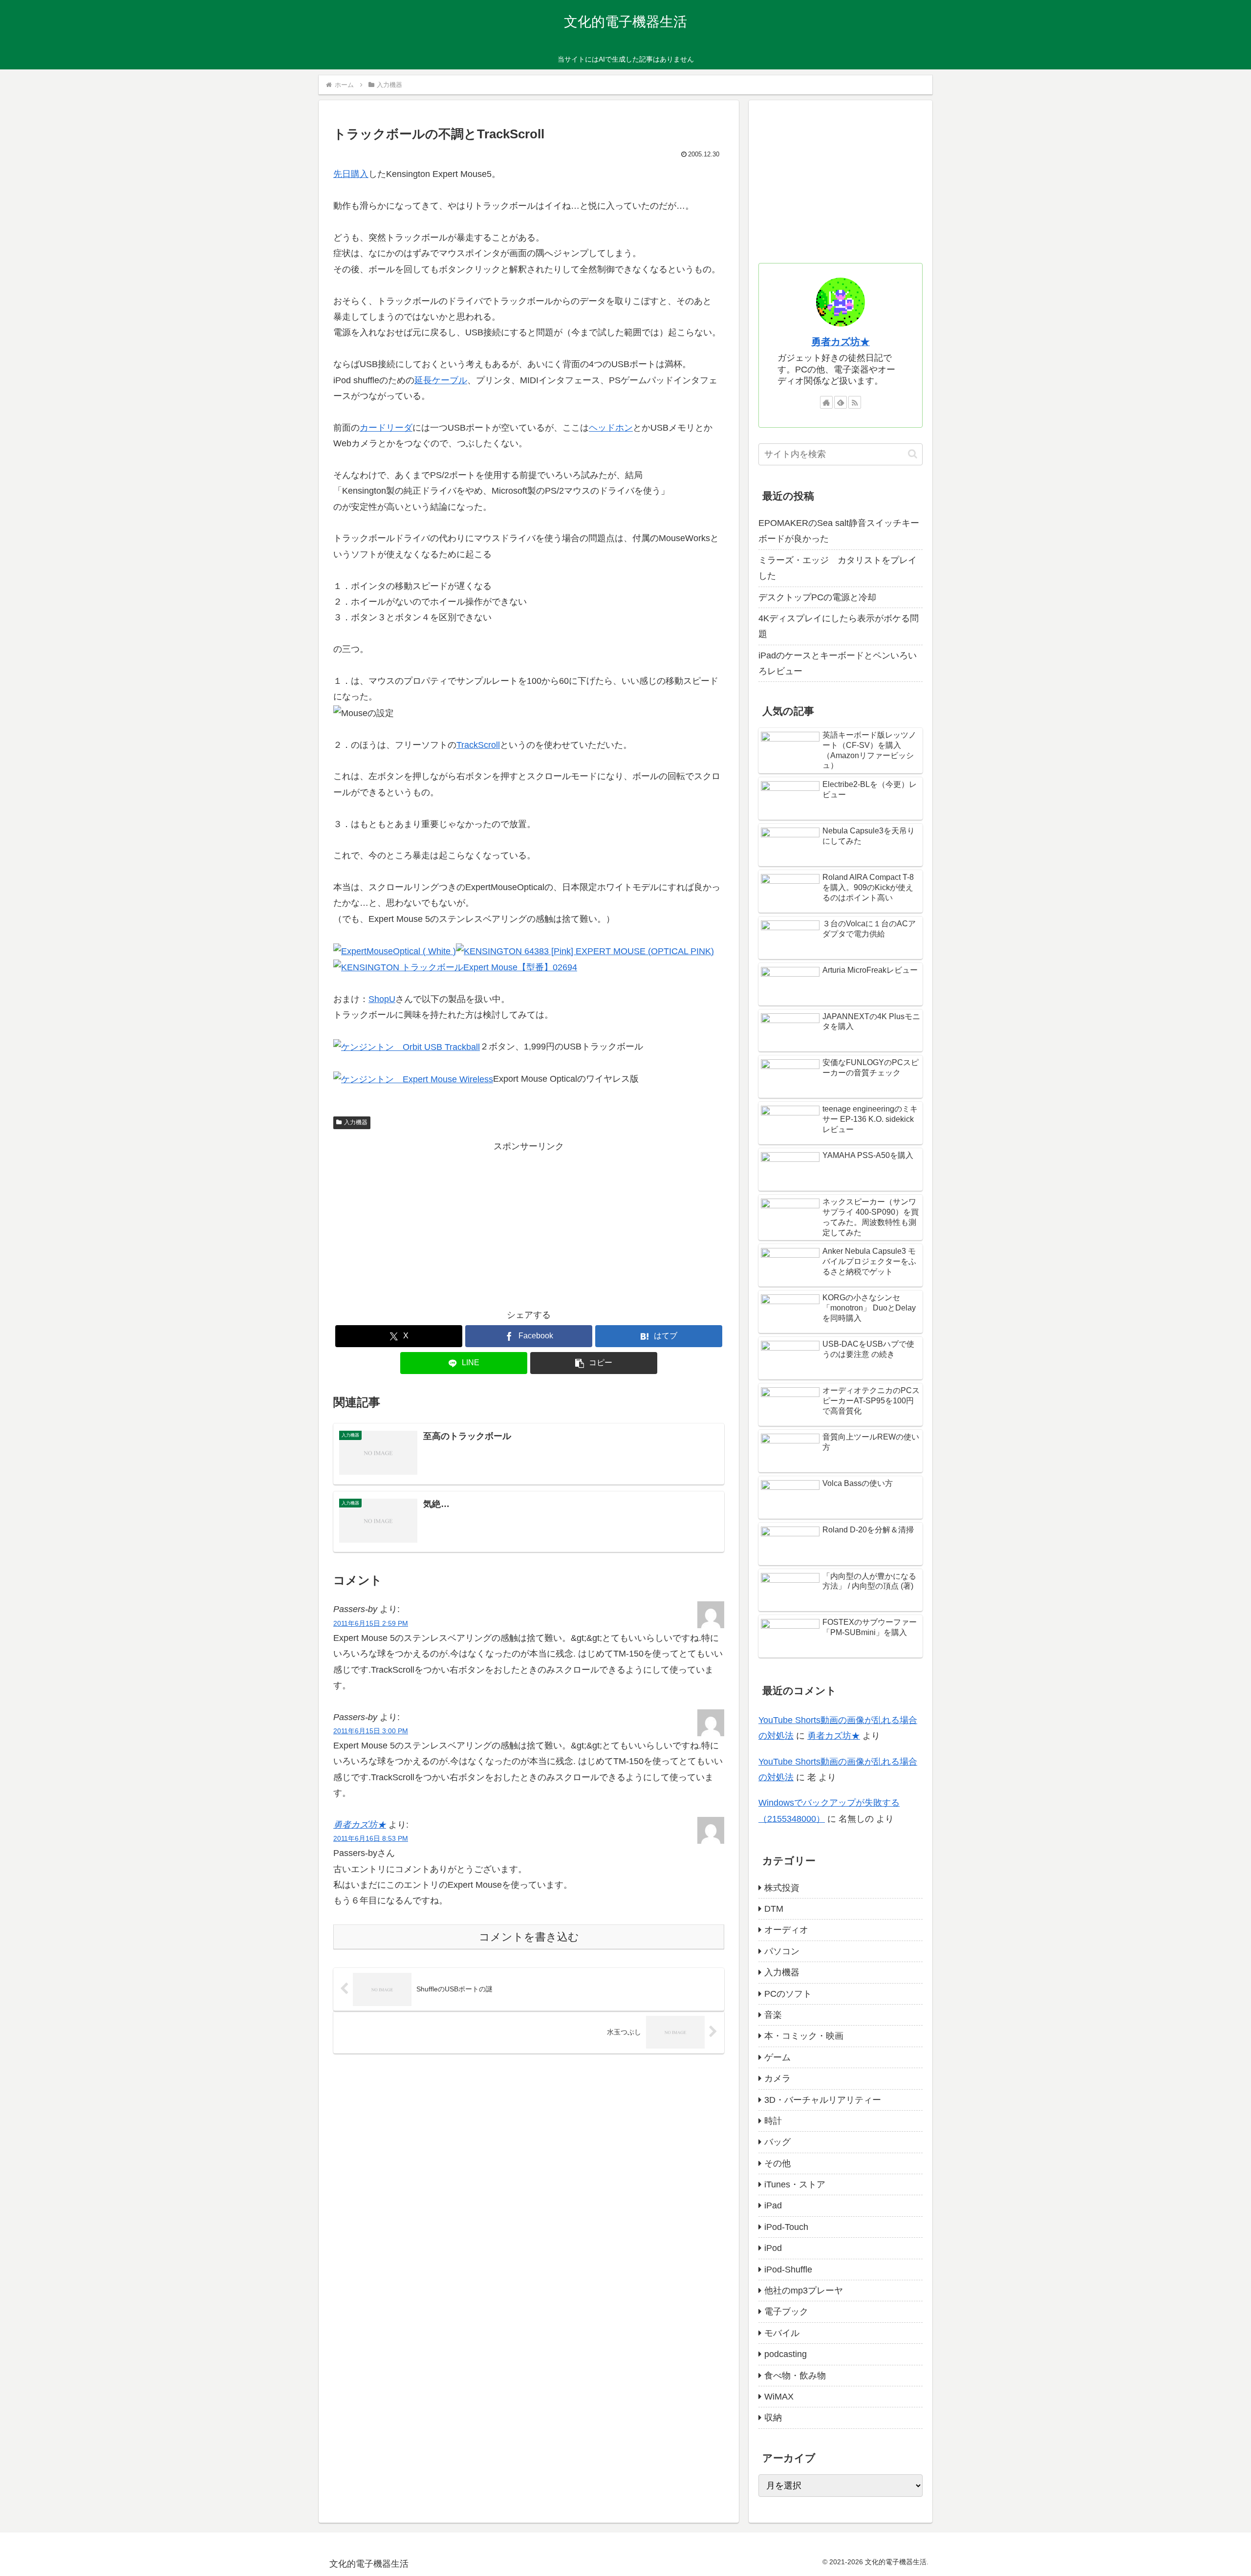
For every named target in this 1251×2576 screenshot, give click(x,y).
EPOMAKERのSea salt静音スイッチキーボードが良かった (839, 531)
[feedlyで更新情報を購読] (841, 402)
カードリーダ (386, 428)
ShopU (382, 999)
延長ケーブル (441, 380)
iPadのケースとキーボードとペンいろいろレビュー (838, 663)
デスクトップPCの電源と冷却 (817, 597)
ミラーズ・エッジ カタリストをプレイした (838, 568)
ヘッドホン (611, 428)
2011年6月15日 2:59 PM (371, 1623)
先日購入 (351, 174)
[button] (594, 1363)
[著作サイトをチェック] (826, 402)
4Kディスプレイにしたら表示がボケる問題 (839, 626)
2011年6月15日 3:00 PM (371, 1731)
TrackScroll (478, 745)
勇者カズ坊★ (360, 1825)
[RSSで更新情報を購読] (855, 402)
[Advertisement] (529, 1223)
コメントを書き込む (529, 1937)
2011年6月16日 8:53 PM (371, 1838)
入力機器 (356, 1122)
